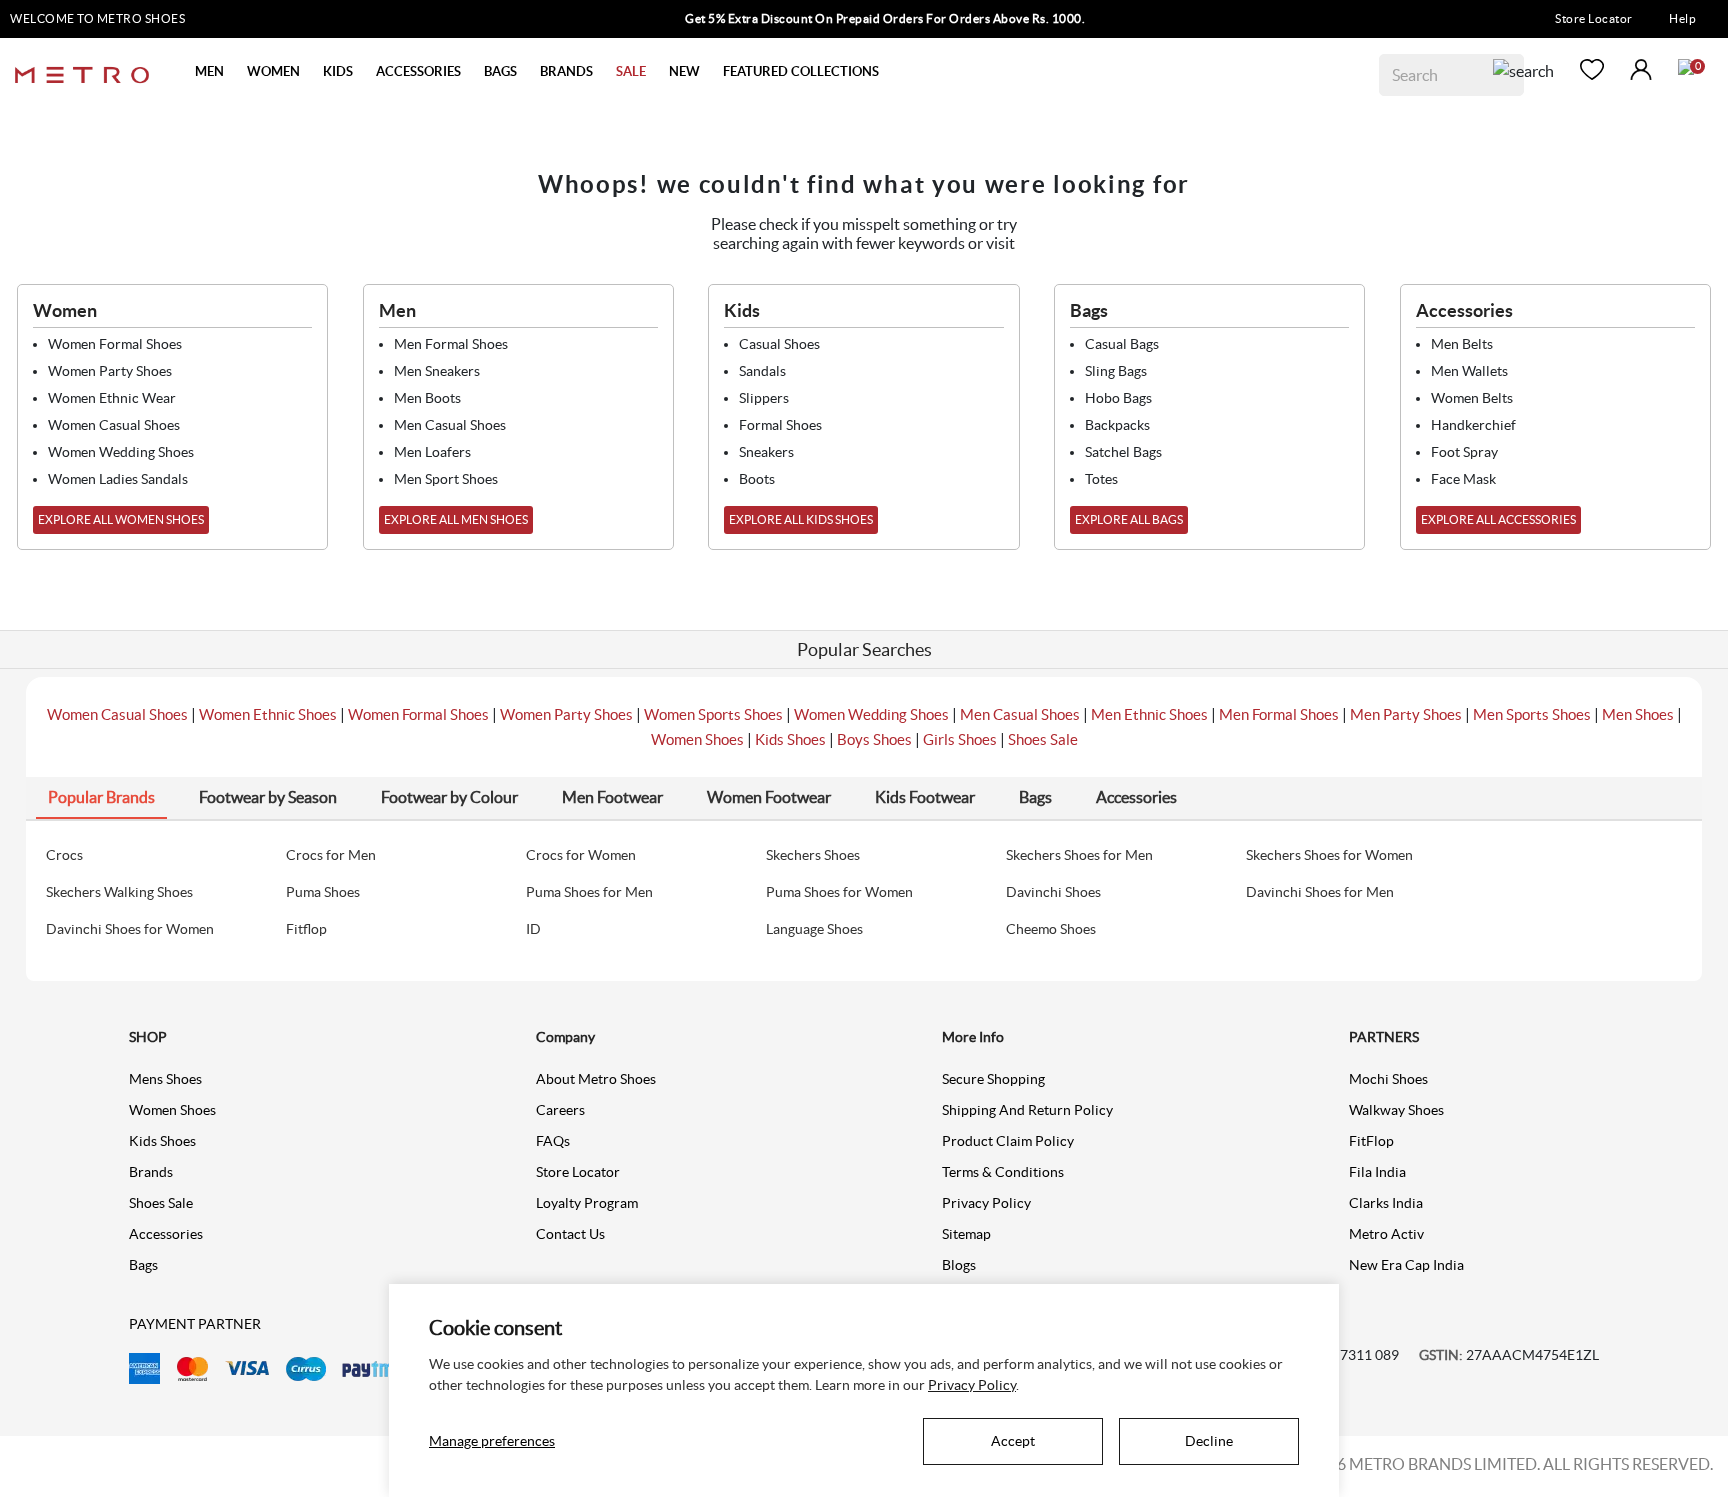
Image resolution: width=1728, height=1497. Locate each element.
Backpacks (1117, 425)
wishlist (1592, 69)
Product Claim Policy (1008, 1141)
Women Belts (1472, 398)
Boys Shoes (874, 739)
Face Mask (1463, 479)
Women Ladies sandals (118, 479)
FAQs (553, 1141)
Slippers (764, 398)
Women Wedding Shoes (871, 714)
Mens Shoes (165, 1079)
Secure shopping (993, 1079)
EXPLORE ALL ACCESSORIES (1498, 519)
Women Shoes (697, 739)
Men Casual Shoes (1020, 714)
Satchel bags (1123, 452)
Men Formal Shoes (1279, 714)
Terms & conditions (1003, 1172)
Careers (560, 1110)
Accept (1013, 1441)
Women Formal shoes (115, 344)
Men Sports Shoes (1532, 714)
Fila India (1377, 1172)
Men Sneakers (437, 371)
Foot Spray (1464, 452)
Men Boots (427, 398)
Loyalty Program (587, 1203)
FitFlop (1371, 1141)
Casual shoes (779, 344)
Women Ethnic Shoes (268, 714)
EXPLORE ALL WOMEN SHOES (121, 519)
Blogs (959, 1265)
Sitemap (966, 1234)
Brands (151, 1172)
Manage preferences (492, 1441)
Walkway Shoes (1396, 1110)
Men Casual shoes (450, 425)
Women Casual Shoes (117, 714)
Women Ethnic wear (112, 398)
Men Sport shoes (446, 479)
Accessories (166, 1234)
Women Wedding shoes (121, 452)
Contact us (570, 1234)
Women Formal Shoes (418, 714)
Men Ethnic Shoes (1149, 714)
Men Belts (1462, 344)
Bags (143, 1265)
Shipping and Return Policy (1027, 1110)
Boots (757, 479)
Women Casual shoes (114, 425)
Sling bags (1116, 371)
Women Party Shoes (566, 714)
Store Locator (1594, 18)
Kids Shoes (790, 739)
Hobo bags (1118, 398)
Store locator (578, 1172)
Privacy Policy (986, 1203)
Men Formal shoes (451, 344)
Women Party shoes (110, 371)
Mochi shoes (1388, 1079)
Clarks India (1386, 1203)
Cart (1686, 67)
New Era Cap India (1406, 1265)
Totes (1101, 479)
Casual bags (1122, 344)
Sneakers (766, 452)
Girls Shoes (960, 739)
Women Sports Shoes (713, 714)
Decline (1209, 1441)
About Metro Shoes (596, 1079)
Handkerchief (1473, 425)
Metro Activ (1386, 1234)
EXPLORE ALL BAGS (1129, 519)
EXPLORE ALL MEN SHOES (456, 519)
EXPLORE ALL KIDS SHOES (801, 519)
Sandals (762, 371)
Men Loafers (432, 452)
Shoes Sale (1043, 739)
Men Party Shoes (1406, 714)
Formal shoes (780, 425)
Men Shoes (1638, 714)
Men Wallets (1469, 371)
